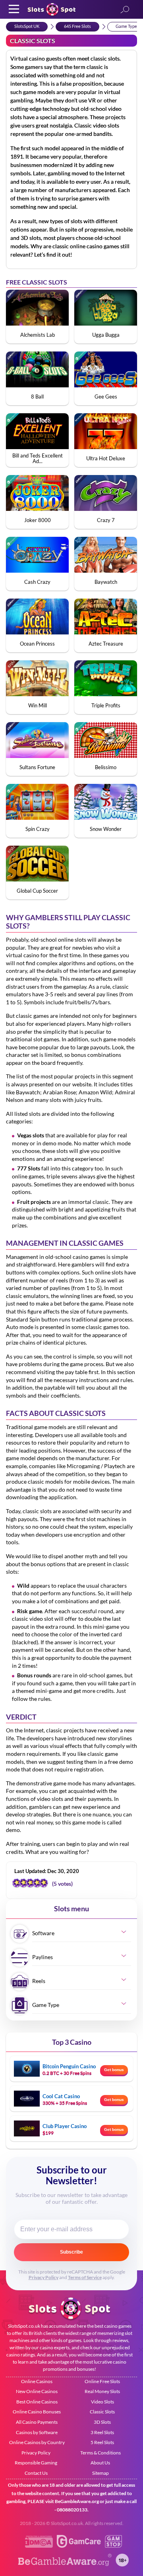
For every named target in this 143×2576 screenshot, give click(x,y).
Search (125, 10)
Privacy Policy (43, 2277)
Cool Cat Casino (61, 2096)
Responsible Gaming (36, 2463)
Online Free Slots (102, 2381)
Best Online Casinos (37, 2402)
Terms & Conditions (100, 2453)
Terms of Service (85, 2277)
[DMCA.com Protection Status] (39, 2546)
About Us (100, 2463)
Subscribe (71, 2252)
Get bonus (114, 2070)
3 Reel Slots (102, 2432)
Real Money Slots (102, 2391)
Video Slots (102, 2402)
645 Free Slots (77, 26)
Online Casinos (37, 2381)
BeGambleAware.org (77, 2501)
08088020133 (72, 2510)
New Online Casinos (37, 2391)
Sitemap (100, 2473)
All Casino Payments (37, 2422)
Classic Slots (102, 2412)
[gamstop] (113, 2546)
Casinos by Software (37, 2432)
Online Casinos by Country (37, 2442)
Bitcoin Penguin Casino (69, 2066)
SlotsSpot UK (27, 26)
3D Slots (102, 2422)
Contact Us (36, 2473)
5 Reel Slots (102, 2442)
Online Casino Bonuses (37, 2412)
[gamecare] (79, 2546)
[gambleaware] (65, 2564)
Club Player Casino (65, 2126)
